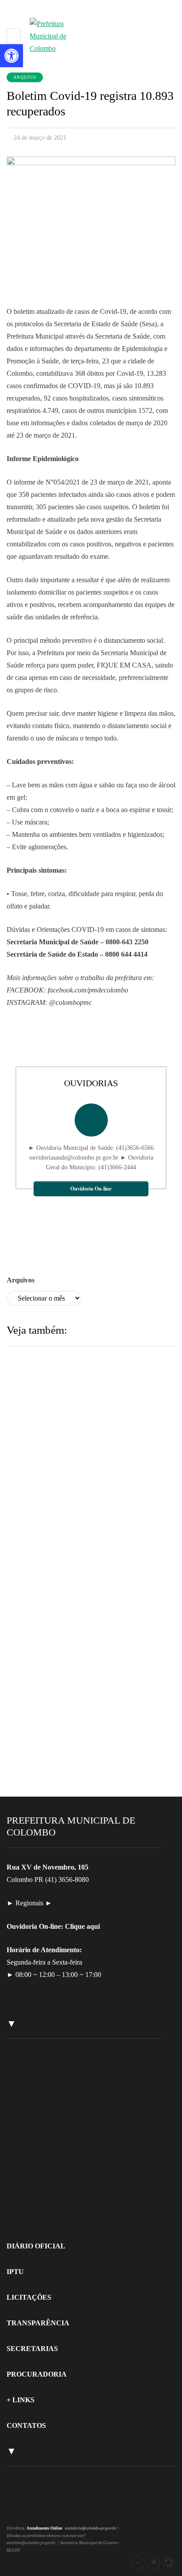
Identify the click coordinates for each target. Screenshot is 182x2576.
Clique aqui (82, 1926)
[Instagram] (19, 2509)
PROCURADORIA (37, 2374)
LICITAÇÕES (29, 2297)
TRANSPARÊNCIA (38, 2323)
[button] (138, 2563)
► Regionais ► (29, 1903)
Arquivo (25, 77)
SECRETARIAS (32, 2349)
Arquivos (21, 1280)
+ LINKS (21, 2400)
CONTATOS (26, 2425)
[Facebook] (30, 2509)
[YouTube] (40, 2509)
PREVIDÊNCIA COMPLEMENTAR (86, 1550)
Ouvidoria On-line (91, 1189)
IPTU (15, 2272)
